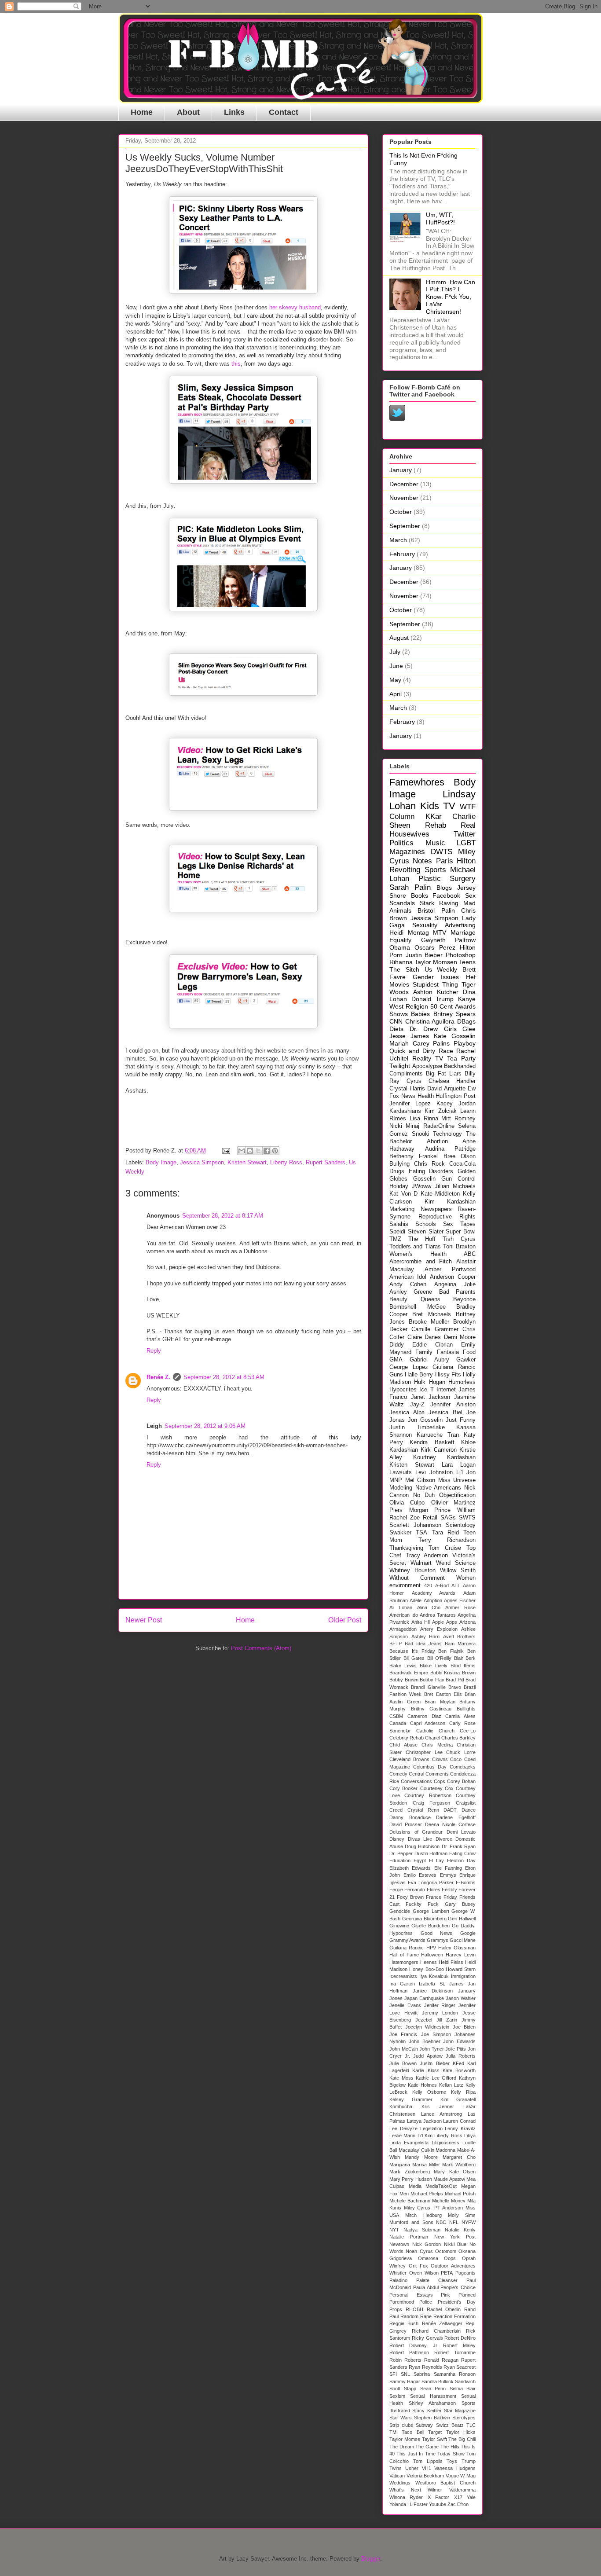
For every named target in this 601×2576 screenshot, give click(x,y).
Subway (424, 2425)
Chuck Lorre (461, 1752)
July (395, 652)
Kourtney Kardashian (444, 1457)
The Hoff (422, 1239)
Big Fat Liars (444, 1074)
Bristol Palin (436, 910)
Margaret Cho (459, 2157)
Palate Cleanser (437, 2280)
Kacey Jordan (456, 1104)
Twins (396, 2468)
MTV (440, 932)
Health (426, 1096)
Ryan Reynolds (425, 2367)
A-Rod (442, 1585)
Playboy (465, 1043)
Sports (435, 870)
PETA (447, 2273)
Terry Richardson (447, 1540)
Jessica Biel (445, 1413)
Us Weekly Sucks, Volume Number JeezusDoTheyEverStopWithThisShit (204, 163)
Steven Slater (426, 1232)
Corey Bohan (461, 1781)
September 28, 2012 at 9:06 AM (205, 1426)
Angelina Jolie (455, 1284)
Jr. (407, 2056)
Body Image (161, 1162)
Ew (472, 1089)
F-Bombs (466, 1882)
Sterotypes (464, 2418)
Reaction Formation (454, 2316)
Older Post (345, 1620)
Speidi (397, 1232)
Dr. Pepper (401, 1853)
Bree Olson (460, 1156)
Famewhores (417, 782)
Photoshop (461, 955)
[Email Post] (225, 1150)
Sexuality (425, 925)
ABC (470, 1254)
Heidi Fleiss (451, 1962)
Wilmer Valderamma (452, 2490)
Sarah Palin (410, 887)
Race (446, 1051)
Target (435, 2432)
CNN (396, 1021)
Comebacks (463, 1767)
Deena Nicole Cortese (450, 1824)
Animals (400, 910)
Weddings (400, 2483)
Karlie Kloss (426, 2070)
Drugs (397, 1171)
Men (404, 2194)
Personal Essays (411, 2295)
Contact (284, 112)
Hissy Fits (448, 1375)
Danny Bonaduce (410, 1817)
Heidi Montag (409, 932)
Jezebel (424, 2020)
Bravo (455, 1687)
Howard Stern (461, 1969)
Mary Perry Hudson (411, 2179)
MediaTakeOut (441, 2186)
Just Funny (461, 1420)
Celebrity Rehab (407, 1738)
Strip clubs (401, 2425)
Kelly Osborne (429, 2092)
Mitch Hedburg (423, 2215)
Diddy (397, 1345)
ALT (456, 1585)
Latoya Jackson (424, 2121)
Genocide (400, 1911)
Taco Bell (413, 2432)
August (399, 638)
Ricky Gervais (427, 2338)
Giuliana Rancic (454, 1367)
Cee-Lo (468, 1731)
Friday (450, 1897)
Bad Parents (457, 1292)
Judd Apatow (428, 2056)
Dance (469, 1810)
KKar (434, 816)
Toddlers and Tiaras (415, 1247)
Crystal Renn (423, 1810)
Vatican (397, 2476)
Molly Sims (462, 2215)
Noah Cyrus (419, 2251)
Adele (416, 1600)
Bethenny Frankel (414, 1156)
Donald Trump (432, 999)
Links (234, 112)
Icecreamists (403, 1976)
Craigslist (466, 1803)
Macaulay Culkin (416, 2150)
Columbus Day (430, 1767)
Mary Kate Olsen (455, 2172)
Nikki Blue (455, 2244)
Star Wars (401, 2418)
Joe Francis (403, 2034)
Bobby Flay (432, 1680)
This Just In (410, 2454)
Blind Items (463, 1666)
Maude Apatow (449, 2179)
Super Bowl (461, 1232)
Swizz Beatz (450, 2425)
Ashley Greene (411, 1292)
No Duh (424, 1495)
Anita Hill (421, 1622)
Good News (437, 1933)
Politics (401, 843)
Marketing (402, 1209)
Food (469, 1352)
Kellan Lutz (451, 2085)
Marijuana (400, 2165)
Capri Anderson (428, 1723)
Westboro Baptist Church (445, 2483)
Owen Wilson (424, 2273)
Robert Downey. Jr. (414, 2345)
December (404, 484)
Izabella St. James (441, 1984)
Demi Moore (460, 1337)
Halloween (432, 1955)
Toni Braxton (459, 1247)
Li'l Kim (425, 2136)
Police (426, 2302)
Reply (154, 1351)
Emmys (448, 1875)
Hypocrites (403, 1390)
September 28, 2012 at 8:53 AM (224, 1377)
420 (428, 1585)
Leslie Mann (402, 2136)
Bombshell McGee (418, 1307)
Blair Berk (465, 1658)
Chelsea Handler (452, 1081)
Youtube (438, 2504)
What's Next (405, 2490)
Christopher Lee (424, 1752)
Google (468, 1933)
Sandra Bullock (438, 2382)
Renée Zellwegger (442, 2323)
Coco (456, 1759)
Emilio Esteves (420, 1875)
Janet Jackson (431, 1397)
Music (435, 843)
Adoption (433, 1600)
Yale (471, 2497)
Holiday (399, 1186)
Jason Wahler (461, 1998)
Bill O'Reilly (440, 1658)
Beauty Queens (415, 1299)
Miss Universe (457, 1480)
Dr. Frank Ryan (459, 1846)
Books (420, 895)
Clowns (440, 1759)
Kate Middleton (440, 1194)
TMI (394, 2432)
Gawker (466, 1360)
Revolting (405, 870)
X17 (458, 2497)
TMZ (395, 1239)
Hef (471, 977)
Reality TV (428, 1058)
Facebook (446, 895)
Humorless (462, 1382)
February (402, 554)
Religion (417, 1006)
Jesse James (409, 1036)
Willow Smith (458, 1571)
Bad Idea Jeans (423, 1644)
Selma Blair (463, 2389)
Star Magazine (460, 2411)
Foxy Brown (410, 1897)
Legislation (431, 2128)
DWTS (442, 852)
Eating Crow (462, 1853)
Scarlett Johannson (415, 1525)
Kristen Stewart (247, 1162)
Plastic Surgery (447, 879)
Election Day (461, 1860)
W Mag (468, 2476)
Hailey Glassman (457, 1948)
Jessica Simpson (202, 1162)
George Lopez (409, 1367)
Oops (450, 2258)
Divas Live (420, 1839)
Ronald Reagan (441, 2360)
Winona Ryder (406, 2497)
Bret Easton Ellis (443, 1694)
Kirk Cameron (438, 1450)
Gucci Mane (463, 1940)
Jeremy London (440, 2013)
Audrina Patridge (451, 1149)
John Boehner (425, 2041)
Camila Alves (460, 1716)
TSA (421, 1533)
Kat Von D (403, 1194)
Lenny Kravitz (460, 2128)
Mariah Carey (409, 1043)
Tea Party (461, 1058)
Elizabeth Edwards (410, 1868)
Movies (399, 984)
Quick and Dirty (412, 1051)
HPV (431, 1948)
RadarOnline (439, 1126)
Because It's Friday (412, 1651)
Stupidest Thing (435, 984)
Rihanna (401, 962)
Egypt (420, 1860)
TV (449, 806)
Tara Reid (445, 1533)
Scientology (461, 1525)
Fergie (396, 1890)
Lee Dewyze (403, 2128)
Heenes (429, 1962)
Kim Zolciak (441, 1111)
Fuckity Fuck (422, 1904)
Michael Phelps (427, 2194)
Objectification (457, 1495)
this (236, 364)
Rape (426, 2316)
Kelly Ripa (463, 2092)
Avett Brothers (460, 1637)
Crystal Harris (407, 1089)
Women (466, 1578)
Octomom (446, 2251)
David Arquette (446, 1089)
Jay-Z (417, 1405)
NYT (394, 2230)
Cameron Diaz (424, 1716)
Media (415, 2186)
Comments (437, 1774)
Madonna (445, 2150)
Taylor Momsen (436, 962)
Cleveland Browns (409, 1759)
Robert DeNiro (460, 2338)
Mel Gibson (420, 1480)
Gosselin (424, 1179)
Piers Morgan (409, 1510)
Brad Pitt (455, 1680)
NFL (454, 2222)
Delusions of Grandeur (416, 1832)
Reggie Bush (404, 2323)
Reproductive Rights (447, 1217)
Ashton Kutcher (436, 992)
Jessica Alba (407, 1413)
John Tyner (432, 2049)
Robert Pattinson (409, 2352)
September (405, 526)
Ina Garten (402, 1984)
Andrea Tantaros (438, 1615)
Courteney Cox (437, 1788)
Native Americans (438, 1488)
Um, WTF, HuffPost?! (440, 218)
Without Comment (417, 1578)
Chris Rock (429, 1164)
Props (396, 2309)
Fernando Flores (422, 1890)
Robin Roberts (405, 2360)
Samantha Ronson (455, 2374)
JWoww (421, 1186)
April (396, 694)
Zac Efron (458, 2504)
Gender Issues (436, 977)
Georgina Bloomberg (424, 1919)
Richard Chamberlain (436, 2331)
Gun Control (458, 1179)
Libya (470, 2136)
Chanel (432, 1738)
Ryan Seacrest (460, 2367)
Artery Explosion (439, 1629)
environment (405, 1585)
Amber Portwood (450, 1270)
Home (142, 112)
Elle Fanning (448, 1868)
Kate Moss (401, 2078)
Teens (467, 962)
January (401, 470)
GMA (396, 1360)
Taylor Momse (405, 2439)
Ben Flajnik (451, 1651)
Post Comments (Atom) (261, 1648)
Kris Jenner (438, 2106)
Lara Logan (459, 1465)
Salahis (399, 1224)
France (434, 1897)
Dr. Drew (424, 1029)
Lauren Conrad (459, 2121)
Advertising (460, 925)
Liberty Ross (286, 1162)
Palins (441, 1043)
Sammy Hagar (405, 2382)
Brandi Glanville (428, 1687)
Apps (452, 1622)
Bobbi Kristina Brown (453, 1673)
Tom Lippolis (428, 2461)
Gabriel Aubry (429, 1360)
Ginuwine (399, 1926)
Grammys (438, 1940)
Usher (412, 2468)
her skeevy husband (295, 307)
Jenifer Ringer (440, 2005)
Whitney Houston (412, 1571)
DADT (450, 1810)
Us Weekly (441, 969)
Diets (396, 1029)
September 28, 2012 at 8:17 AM (223, 1216)
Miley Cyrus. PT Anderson (434, 2208)
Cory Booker (403, 1788)
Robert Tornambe (455, 2352)
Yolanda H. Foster (409, 2504)
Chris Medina (437, 1745)
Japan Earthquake (424, 1998)
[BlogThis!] (250, 1151)
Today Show (451, 2454)
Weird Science (456, 1563)
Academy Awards (434, 1593)
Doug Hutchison (422, 1846)
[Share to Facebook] (267, 1151)
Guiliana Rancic (407, 1948)
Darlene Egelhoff (456, 1817)
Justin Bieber (424, 955)
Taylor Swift (434, 2439)
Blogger (371, 2559)
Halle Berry (419, 1375)
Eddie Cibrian (432, 1345)
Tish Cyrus (459, 1239)
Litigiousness (445, 2143)
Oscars (424, 947)
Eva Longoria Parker (431, 1882)
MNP (396, 1480)
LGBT (466, 843)
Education (400, 1860)
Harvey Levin (461, 1955)
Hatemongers (404, 1962)
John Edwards (459, 2041)
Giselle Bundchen (431, 1926)
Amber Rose (460, 1607)
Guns (396, 1375)
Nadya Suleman (422, 2230)
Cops (440, 1781)
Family (424, 1352)
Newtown (399, 2244)
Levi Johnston (434, 1472)
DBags (466, 1021)
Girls (450, 1029)
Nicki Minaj (404, 1126)
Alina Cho (429, 1607)
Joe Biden (464, 2027)
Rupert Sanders (326, 1162)
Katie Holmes (422, 2085)
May (395, 680)
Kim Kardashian (450, 1202)
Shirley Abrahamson (432, 2403)
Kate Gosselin (455, 1036)
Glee (469, 1029)
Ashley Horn (426, 1637)
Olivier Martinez (453, 1503)
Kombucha (401, 2106)
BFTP (396, 1644)
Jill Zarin (447, 2020)
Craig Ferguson (432, 1803)
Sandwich (465, 2382)
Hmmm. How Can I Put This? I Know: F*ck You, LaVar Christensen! (451, 297)
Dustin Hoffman (431, 1853)
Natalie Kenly (460, 2230)
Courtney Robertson (428, 1795)
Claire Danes (424, 1337)
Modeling (401, 1488)
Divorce (444, 1839)
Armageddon (403, 1629)
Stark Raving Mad (448, 903)
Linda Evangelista (409, 2143)
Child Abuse (403, 1745)
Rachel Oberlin (444, 2309)
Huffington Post (456, 1096)
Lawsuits (401, 1472)
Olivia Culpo (407, 1503)
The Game (427, 2447)
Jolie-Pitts (456, 2049)
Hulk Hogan (429, 1382)
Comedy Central (407, 1774)
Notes (422, 861)
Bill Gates (414, 1658)
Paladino (398, 2280)
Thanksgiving (406, 1548)
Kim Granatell (458, 2099)
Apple (438, 1622)
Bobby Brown (404, 1680)
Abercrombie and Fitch (421, 1262)
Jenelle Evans (405, 2005)
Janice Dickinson (433, 1991)
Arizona (467, 1622)
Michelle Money (449, 2201)
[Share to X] (258, 1151)
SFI (393, 2374)
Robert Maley (459, 2345)
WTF (468, 807)
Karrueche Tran (438, 1435)
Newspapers (436, 1209)
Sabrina (422, 2374)
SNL (405, 2374)
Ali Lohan (401, 1607)
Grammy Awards (407, 1940)
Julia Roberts (461, 2056)
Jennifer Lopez (410, 1104)
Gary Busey (460, 1904)
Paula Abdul (426, 2287)
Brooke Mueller (429, 1322)
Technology (447, 1134)
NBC (441, 2222)
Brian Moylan (440, 1702)
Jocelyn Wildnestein (427, 2027)
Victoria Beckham (425, 2476)
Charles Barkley (458, 1738)
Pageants (465, 2273)
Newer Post (144, 1620)
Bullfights (466, 1709)
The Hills (450, 2447)
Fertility (449, 1890)
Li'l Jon (466, 1472)
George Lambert (431, 1911)
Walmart (421, 1563)
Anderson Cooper (453, 1277)
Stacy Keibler (427, 2411)
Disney (397, 1839)
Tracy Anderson (427, 1556)
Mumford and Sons (411, 2222)
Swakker (400, 1533)
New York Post (455, 2237)
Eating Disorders (431, 1171)
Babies (420, 1014)
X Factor (438, 2497)
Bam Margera (460, 1644)
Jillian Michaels (455, 1186)
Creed (396, 1810)
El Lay (436, 1860)
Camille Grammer (435, 1329)
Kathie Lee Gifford (436, 2078)
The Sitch (404, 969)
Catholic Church (435, 1731)
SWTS (467, 1518)
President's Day (457, 2302)
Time (430, 2454)
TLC (471, 2425)
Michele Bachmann (410, 2201)
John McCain (404, 2049)
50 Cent (442, 1006)
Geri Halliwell (462, 1919)
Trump (469, 2461)
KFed (458, 2063)
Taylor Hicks (461, 2432)
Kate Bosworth (459, 2070)
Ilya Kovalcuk (434, 1976)
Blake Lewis (403, 1666)
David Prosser (406, 1824)
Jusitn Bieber (434, 2063)
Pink (445, 2295)
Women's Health (418, 1254)
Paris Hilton (456, 861)
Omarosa (428, 2258)
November (404, 498)
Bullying (399, 1164)
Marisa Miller (426, 2165)
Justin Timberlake (417, 1427)
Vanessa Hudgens (455, 2468)
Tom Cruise (445, 1548)
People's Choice (458, 2287)
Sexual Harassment (433, 2396)
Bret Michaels (431, 1314)
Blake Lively (433, 1666)
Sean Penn (433, 2389)
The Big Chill (462, 2439)
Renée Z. (158, 1377)
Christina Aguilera (430, 1021)
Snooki (421, 1134)
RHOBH (414, 2309)
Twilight (400, 1066)
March (398, 540)
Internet (446, 1390)
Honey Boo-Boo (426, 1969)
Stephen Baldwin (432, 2418)
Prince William (455, 1510)
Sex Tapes (459, 1224)
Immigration (463, 1976)
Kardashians (405, 1111)
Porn (396, 955)
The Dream (402, 2447)
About (188, 112)
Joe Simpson (436, 2034)
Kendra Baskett (432, 1442)
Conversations (416, 1781)
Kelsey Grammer (411, 2099)
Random (409, 2316)
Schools (426, 1224)
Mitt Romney (458, 1119)
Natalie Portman (409, 2237)
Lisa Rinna (424, 1119)
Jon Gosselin (425, 1420)
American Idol (408, 1277)
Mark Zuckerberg (410, 2172)
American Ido (404, 1615)
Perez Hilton (457, 947)
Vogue (452, 2476)
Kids (430, 806)
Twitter (465, 834)
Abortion (437, 1141)
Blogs (444, 888)
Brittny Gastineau (431, 1709)
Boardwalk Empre (409, 1673)
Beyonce (464, 1299)
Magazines (407, 852)
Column (402, 816)
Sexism (397, 2396)
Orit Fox (418, 2266)
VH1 (427, 2468)
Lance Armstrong (442, 2114)
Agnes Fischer (460, 1600)
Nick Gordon (427, 2244)
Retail (430, 1518)
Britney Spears (454, 1014)
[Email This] (242, 1151)
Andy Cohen (408, 1284)
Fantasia (448, 1352)
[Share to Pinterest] (275, 1151)
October (401, 512)
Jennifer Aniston (453, 1405)
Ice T (426, 1390)
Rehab (436, 825)
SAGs (448, 1518)
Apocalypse (427, 1066)
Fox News (402, 1096)
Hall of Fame (404, 1955)
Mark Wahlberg (459, 2165)
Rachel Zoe (405, 1518)
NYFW (469, 2222)
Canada (398, 1723)
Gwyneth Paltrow (449, 940)
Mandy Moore (421, 2157)
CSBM (396, 1716)
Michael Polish (460, 2194)
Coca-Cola (462, 1164)
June (396, 666)
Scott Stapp (403, 2389)
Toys (452, 2461)
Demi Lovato (461, 1832)
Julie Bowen (403, 2063)
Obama (400, 947)
